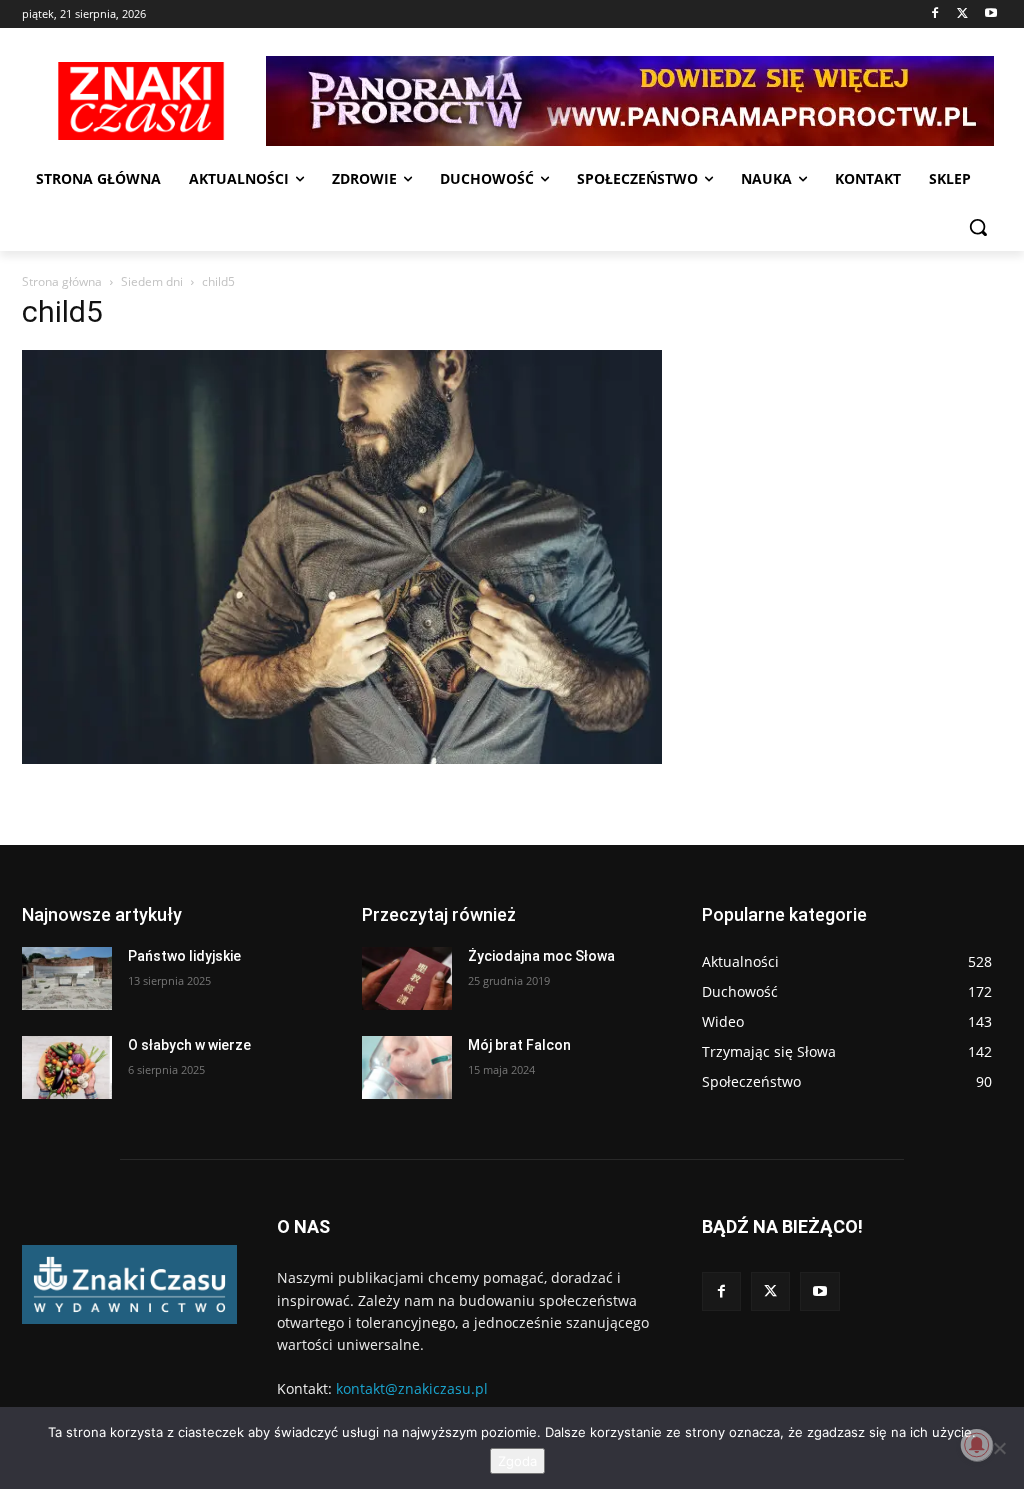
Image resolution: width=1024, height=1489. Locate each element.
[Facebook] (935, 14)
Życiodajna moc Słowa (541, 956)
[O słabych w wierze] (67, 1067)
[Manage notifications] (977, 1445)
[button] (978, 227)
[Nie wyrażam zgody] (999, 1448)
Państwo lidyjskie (184, 956)
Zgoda (517, 1461)
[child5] (342, 758)
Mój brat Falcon (519, 1045)
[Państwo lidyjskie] (67, 978)
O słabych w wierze (189, 1045)
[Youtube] (990, 14)
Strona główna (62, 281)
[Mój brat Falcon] (407, 1067)
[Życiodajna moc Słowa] (407, 978)
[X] (962, 14)
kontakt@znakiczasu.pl (412, 1388)
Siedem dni (152, 281)
